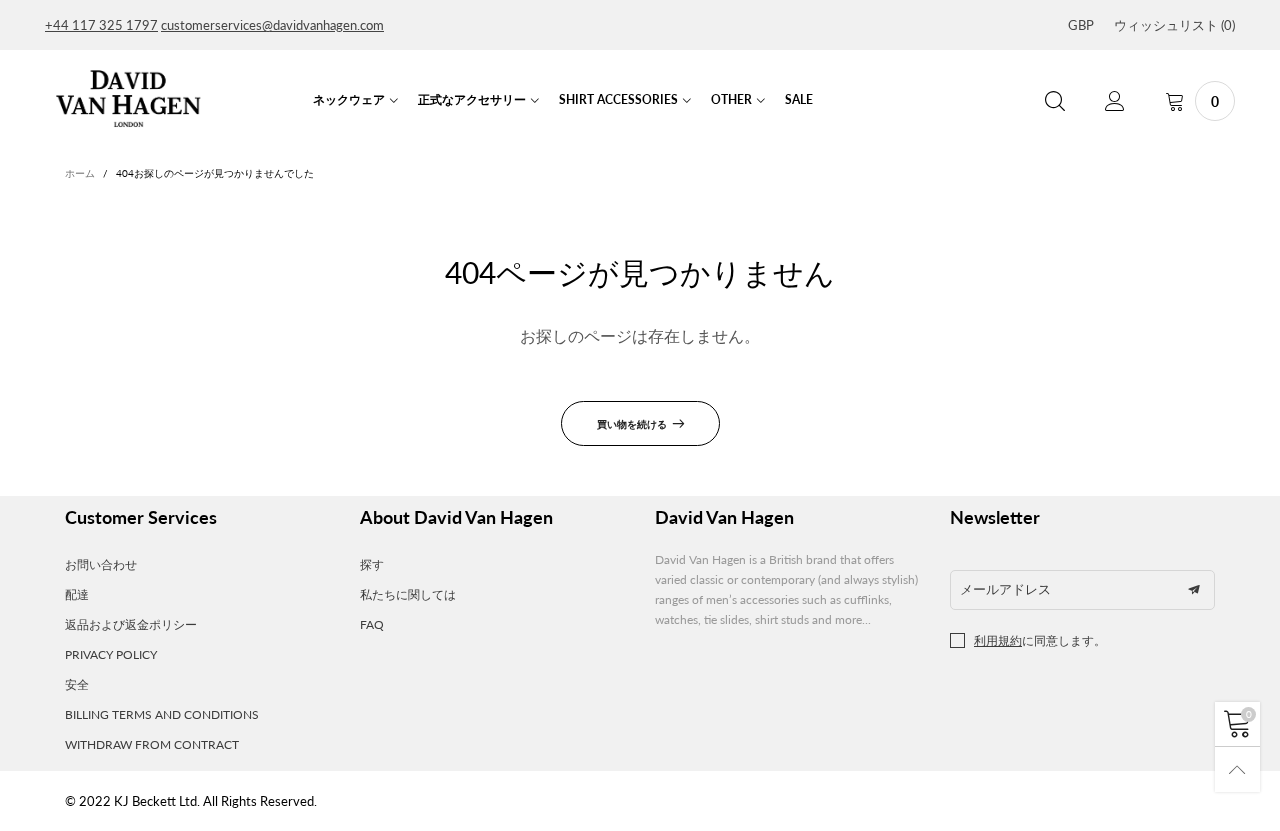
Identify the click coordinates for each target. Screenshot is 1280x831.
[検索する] (1055, 101)
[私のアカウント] (1115, 101)
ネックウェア (349, 99)
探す (372, 564)
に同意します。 (1040, 640)
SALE (799, 99)
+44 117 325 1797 (101, 25)
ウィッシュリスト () (1174, 25)
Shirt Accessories (618, 99)
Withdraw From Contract (152, 744)
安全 (77, 684)
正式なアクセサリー (472, 99)
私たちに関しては (408, 594)
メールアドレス (1005, 589)
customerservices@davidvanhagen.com (272, 25)
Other (731, 99)
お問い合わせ (101, 564)
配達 (77, 594)
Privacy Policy (111, 654)
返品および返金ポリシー (131, 624)
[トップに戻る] (1237, 769)
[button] (1194, 590)
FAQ (372, 624)
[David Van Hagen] (128, 99)
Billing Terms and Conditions (162, 714)
